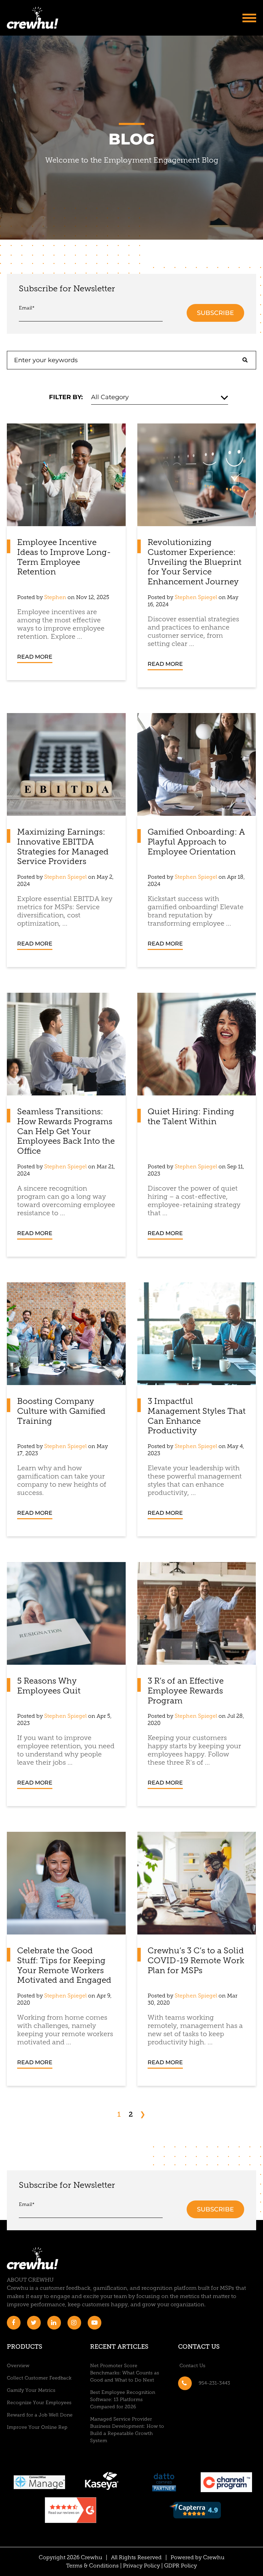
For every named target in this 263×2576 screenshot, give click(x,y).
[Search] (245, 360)
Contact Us (199, 2347)
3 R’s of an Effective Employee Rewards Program (186, 1691)
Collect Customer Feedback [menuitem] (39, 2378)
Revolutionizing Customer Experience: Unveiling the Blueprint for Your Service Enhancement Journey (195, 563)
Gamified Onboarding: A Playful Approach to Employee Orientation (196, 842)
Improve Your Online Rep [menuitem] (37, 2428)
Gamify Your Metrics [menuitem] (31, 2391)
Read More (35, 657)
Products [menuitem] (24, 2347)
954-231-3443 (214, 2383)
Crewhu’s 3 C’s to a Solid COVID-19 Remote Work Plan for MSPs (196, 1961)
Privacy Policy (141, 2566)
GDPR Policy (180, 2566)
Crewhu (214, 2558)
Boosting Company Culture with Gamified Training (61, 1412)
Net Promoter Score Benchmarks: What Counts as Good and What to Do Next (125, 2373)
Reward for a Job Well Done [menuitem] (40, 2415)
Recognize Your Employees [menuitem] (39, 2403)
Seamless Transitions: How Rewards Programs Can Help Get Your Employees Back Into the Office (66, 1132)
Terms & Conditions (92, 2566)
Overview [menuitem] (18, 2366)
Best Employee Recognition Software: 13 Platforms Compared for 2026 (123, 2400)
